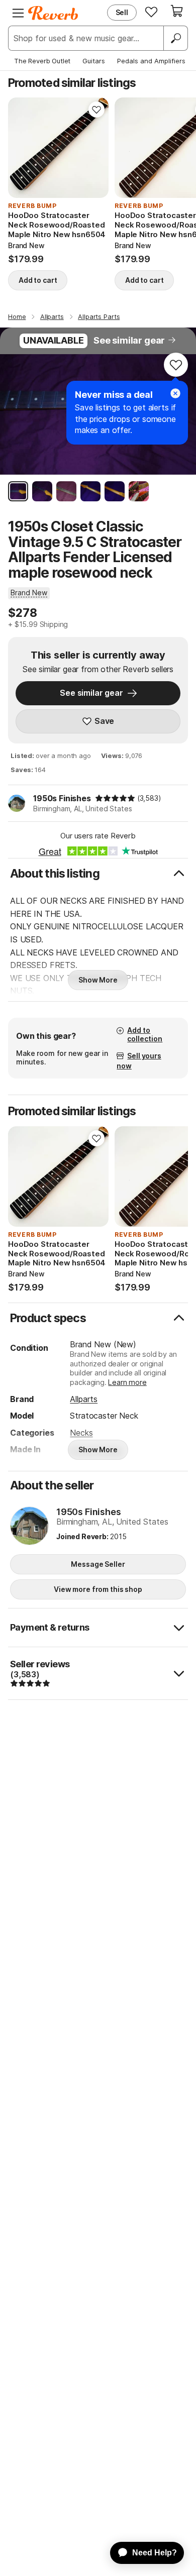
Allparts (84, 1399)
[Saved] (151, 12)
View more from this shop (98, 1589)
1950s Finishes (62, 798)
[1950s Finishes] (29, 1527)
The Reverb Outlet (42, 61)
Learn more (127, 1382)
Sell (122, 12)
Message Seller (98, 1564)
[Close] (175, 393)
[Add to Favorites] (96, 110)
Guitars (94, 61)
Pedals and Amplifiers (151, 61)
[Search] (175, 38)
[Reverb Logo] (53, 13)
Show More (98, 980)
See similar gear (129, 340)
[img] (115, 798)
